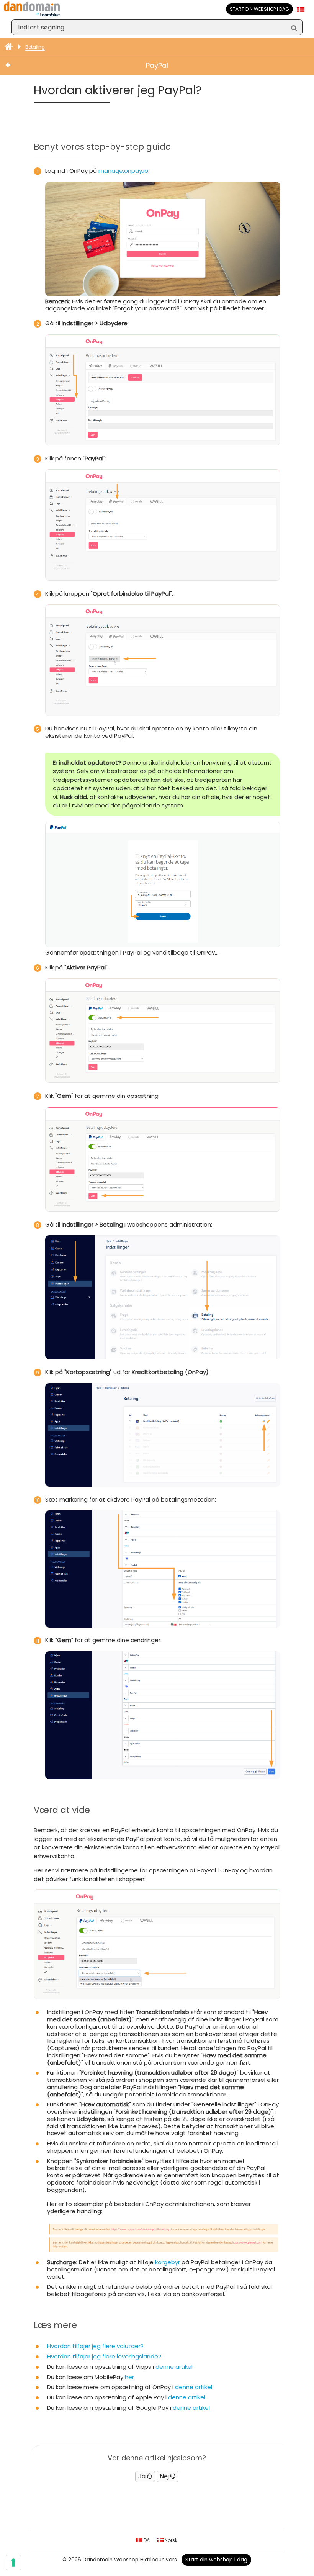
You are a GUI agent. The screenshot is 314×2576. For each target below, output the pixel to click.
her (129, 2377)
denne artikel (174, 2367)
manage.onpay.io (123, 171)
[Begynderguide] (9, 47)
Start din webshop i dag (259, 9)
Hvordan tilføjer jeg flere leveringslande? (104, 2356)
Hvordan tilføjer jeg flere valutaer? (95, 2346)
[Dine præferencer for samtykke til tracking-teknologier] (13, 2563)
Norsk (170, 2540)
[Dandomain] (32, 15)
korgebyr (168, 2262)
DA (146, 2540)
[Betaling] (16, 66)
